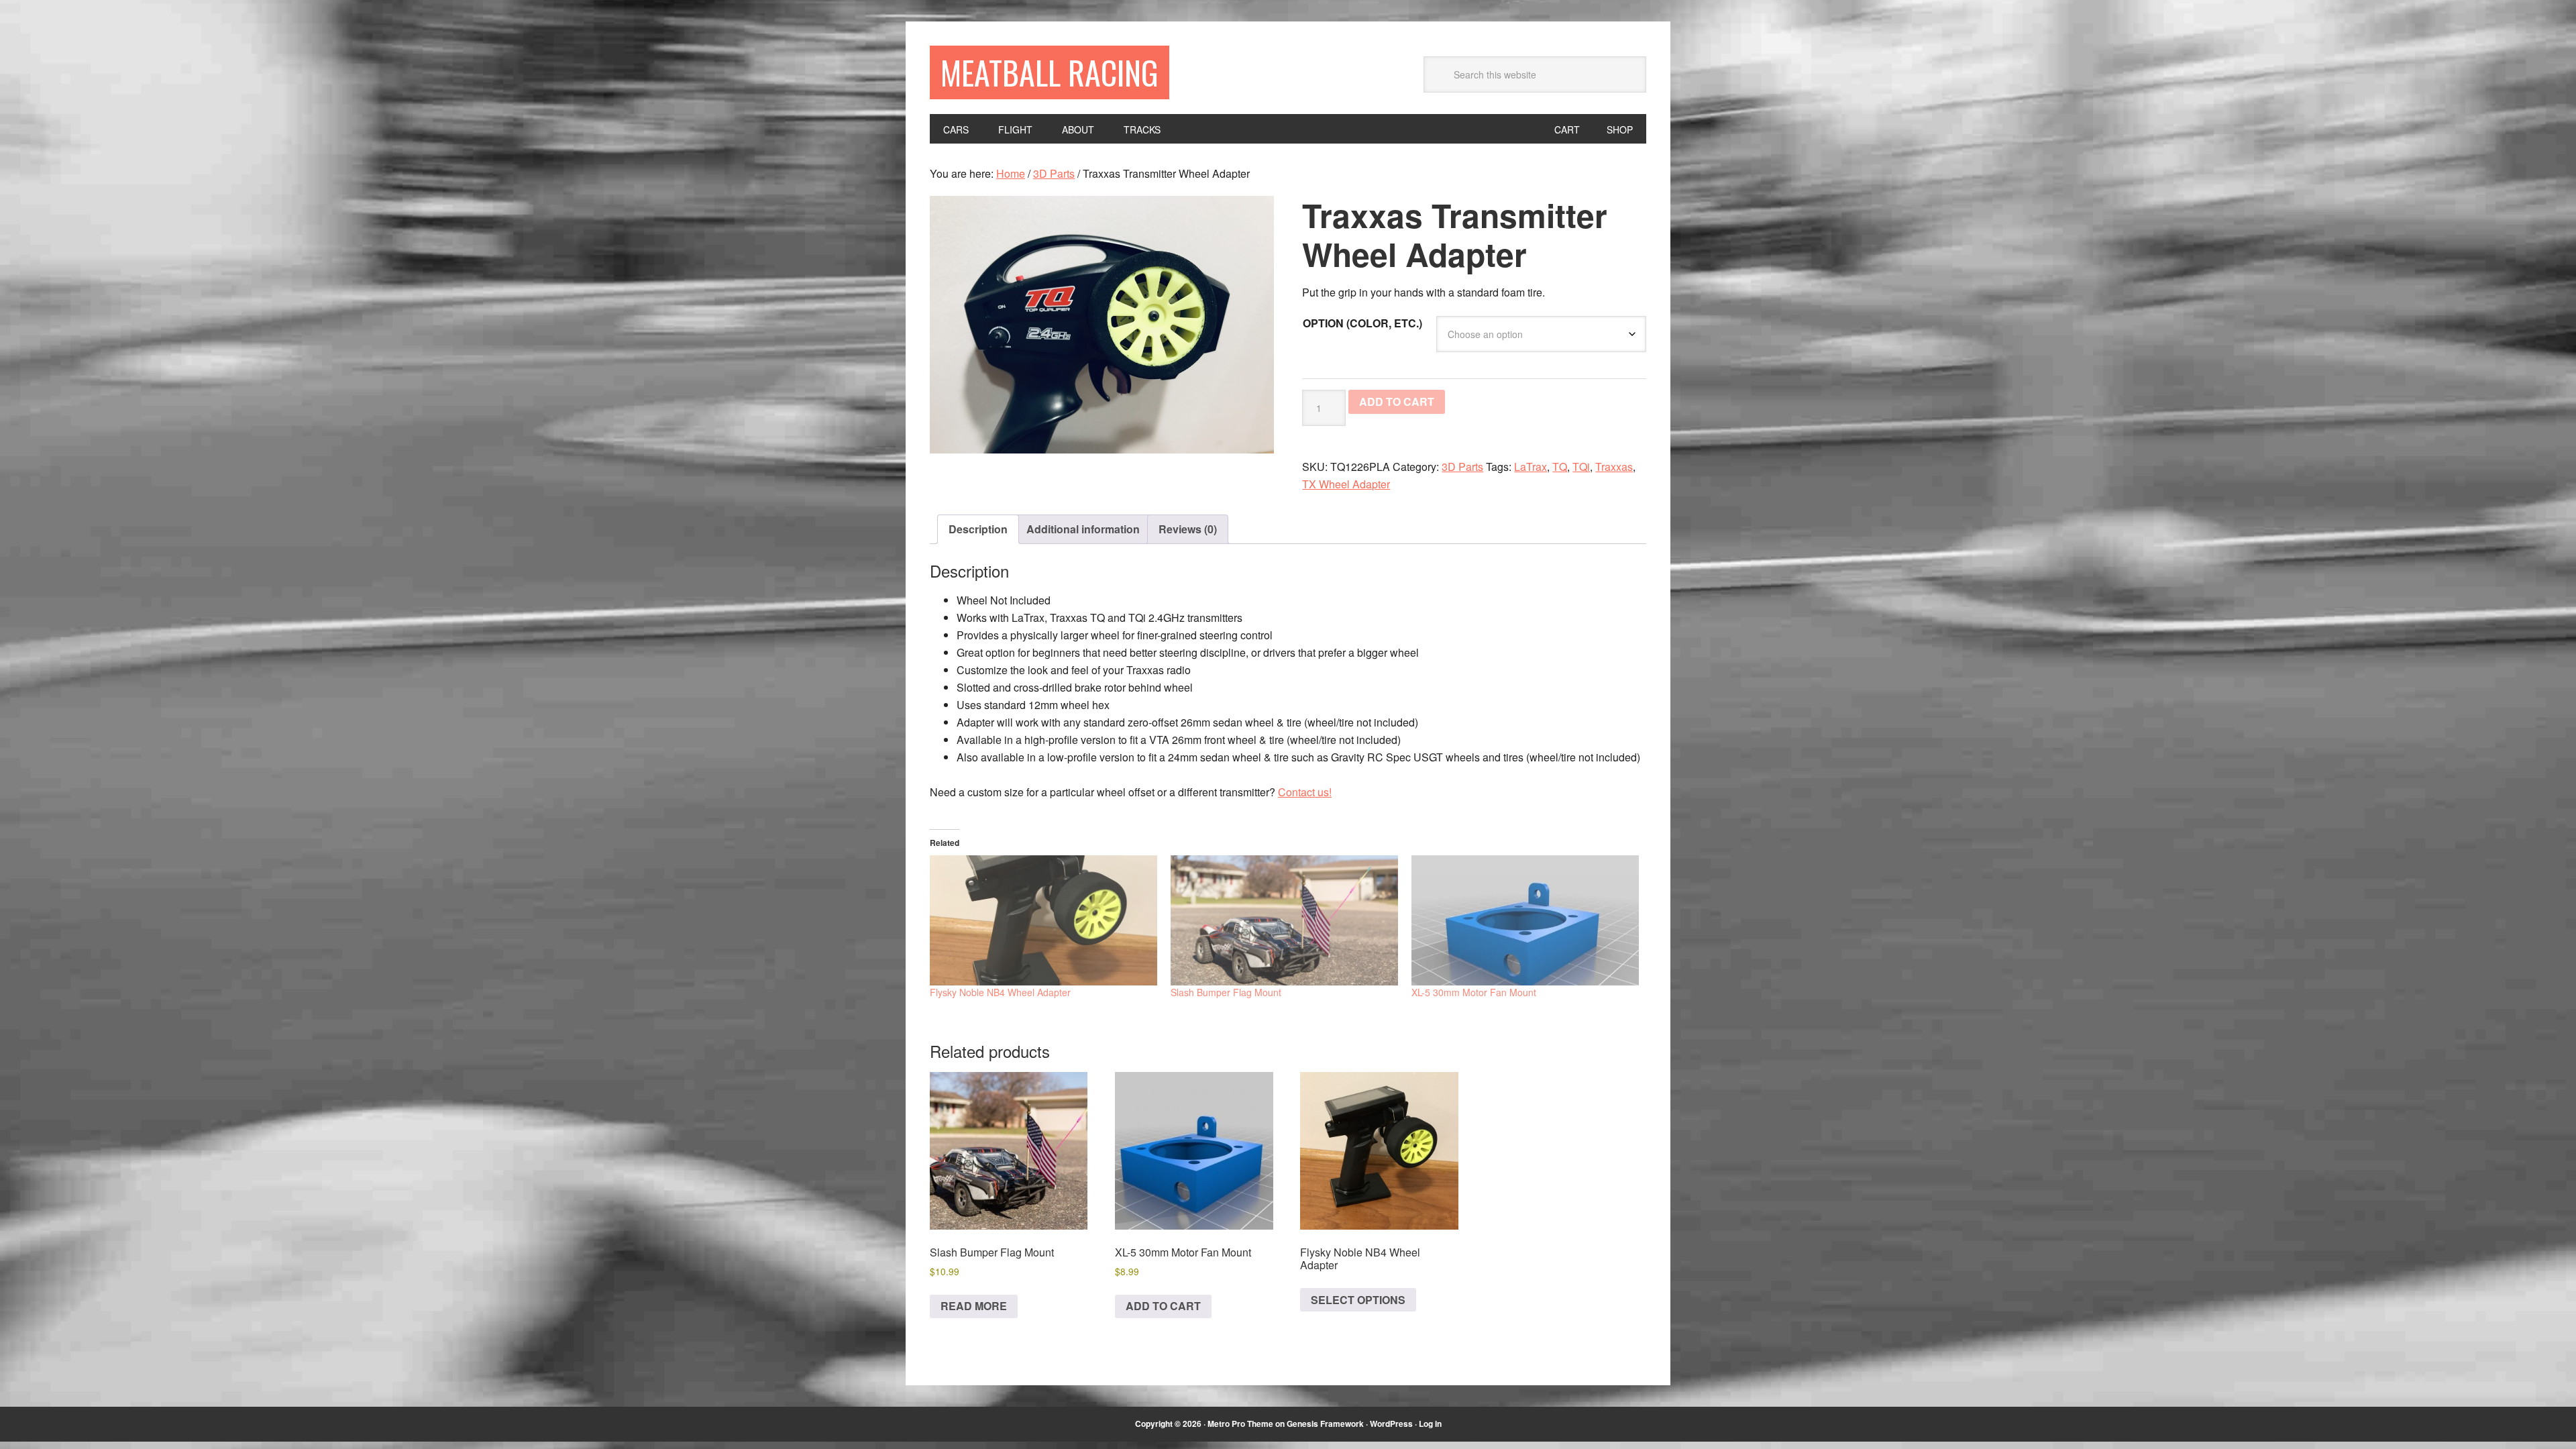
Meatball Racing (1050, 72)
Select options (1358, 1300)
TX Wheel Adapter (1346, 484)
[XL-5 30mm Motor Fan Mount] (1525, 920)
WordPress (1391, 1424)
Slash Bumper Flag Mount (1226, 992)
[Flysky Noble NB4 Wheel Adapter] (1043, 920)
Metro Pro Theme (1240, 1424)
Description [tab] (978, 529)
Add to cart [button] (1163, 1306)
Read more (974, 1306)
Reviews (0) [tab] (1188, 529)
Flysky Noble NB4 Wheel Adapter (1000, 992)
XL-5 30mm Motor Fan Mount (1474, 992)
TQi (1581, 467)
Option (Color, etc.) (1362, 323)
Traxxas (1614, 467)
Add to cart (1397, 401)
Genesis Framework (1325, 1424)
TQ (1560, 467)
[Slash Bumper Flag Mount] (1284, 920)
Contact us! (1305, 792)
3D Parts (1054, 173)
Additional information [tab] (1083, 529)
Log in (1430, 1424)
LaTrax (1531, 467)
